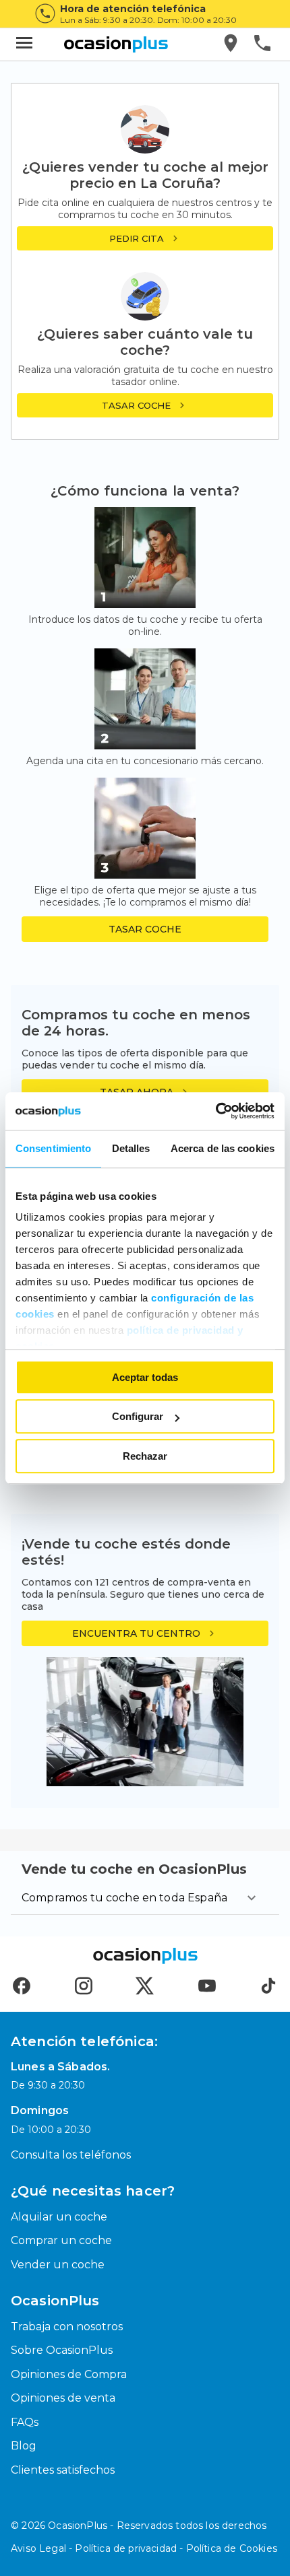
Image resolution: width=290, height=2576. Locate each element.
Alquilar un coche (59, 2217)
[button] (145, 405)
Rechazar (145, 1456)
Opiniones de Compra (69, 2374)
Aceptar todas (145, 1377)
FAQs (25, 2422)
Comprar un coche (61, 2240)
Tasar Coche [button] (145, 929)
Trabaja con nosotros (67, 2327)
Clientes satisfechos (63, 2470)
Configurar (138, 1416)
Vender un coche (58, 2265)
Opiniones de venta (63, 2398)
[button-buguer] (24, 44)
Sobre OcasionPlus (62, 2350)
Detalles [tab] (131, 1148)
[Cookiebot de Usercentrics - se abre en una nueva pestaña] (215, 1111)
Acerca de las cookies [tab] (223, 1148)
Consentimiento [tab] (53, 1148)
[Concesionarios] (232, 44)
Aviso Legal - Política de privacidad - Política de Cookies (144, 2548)
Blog (24, 2446)
